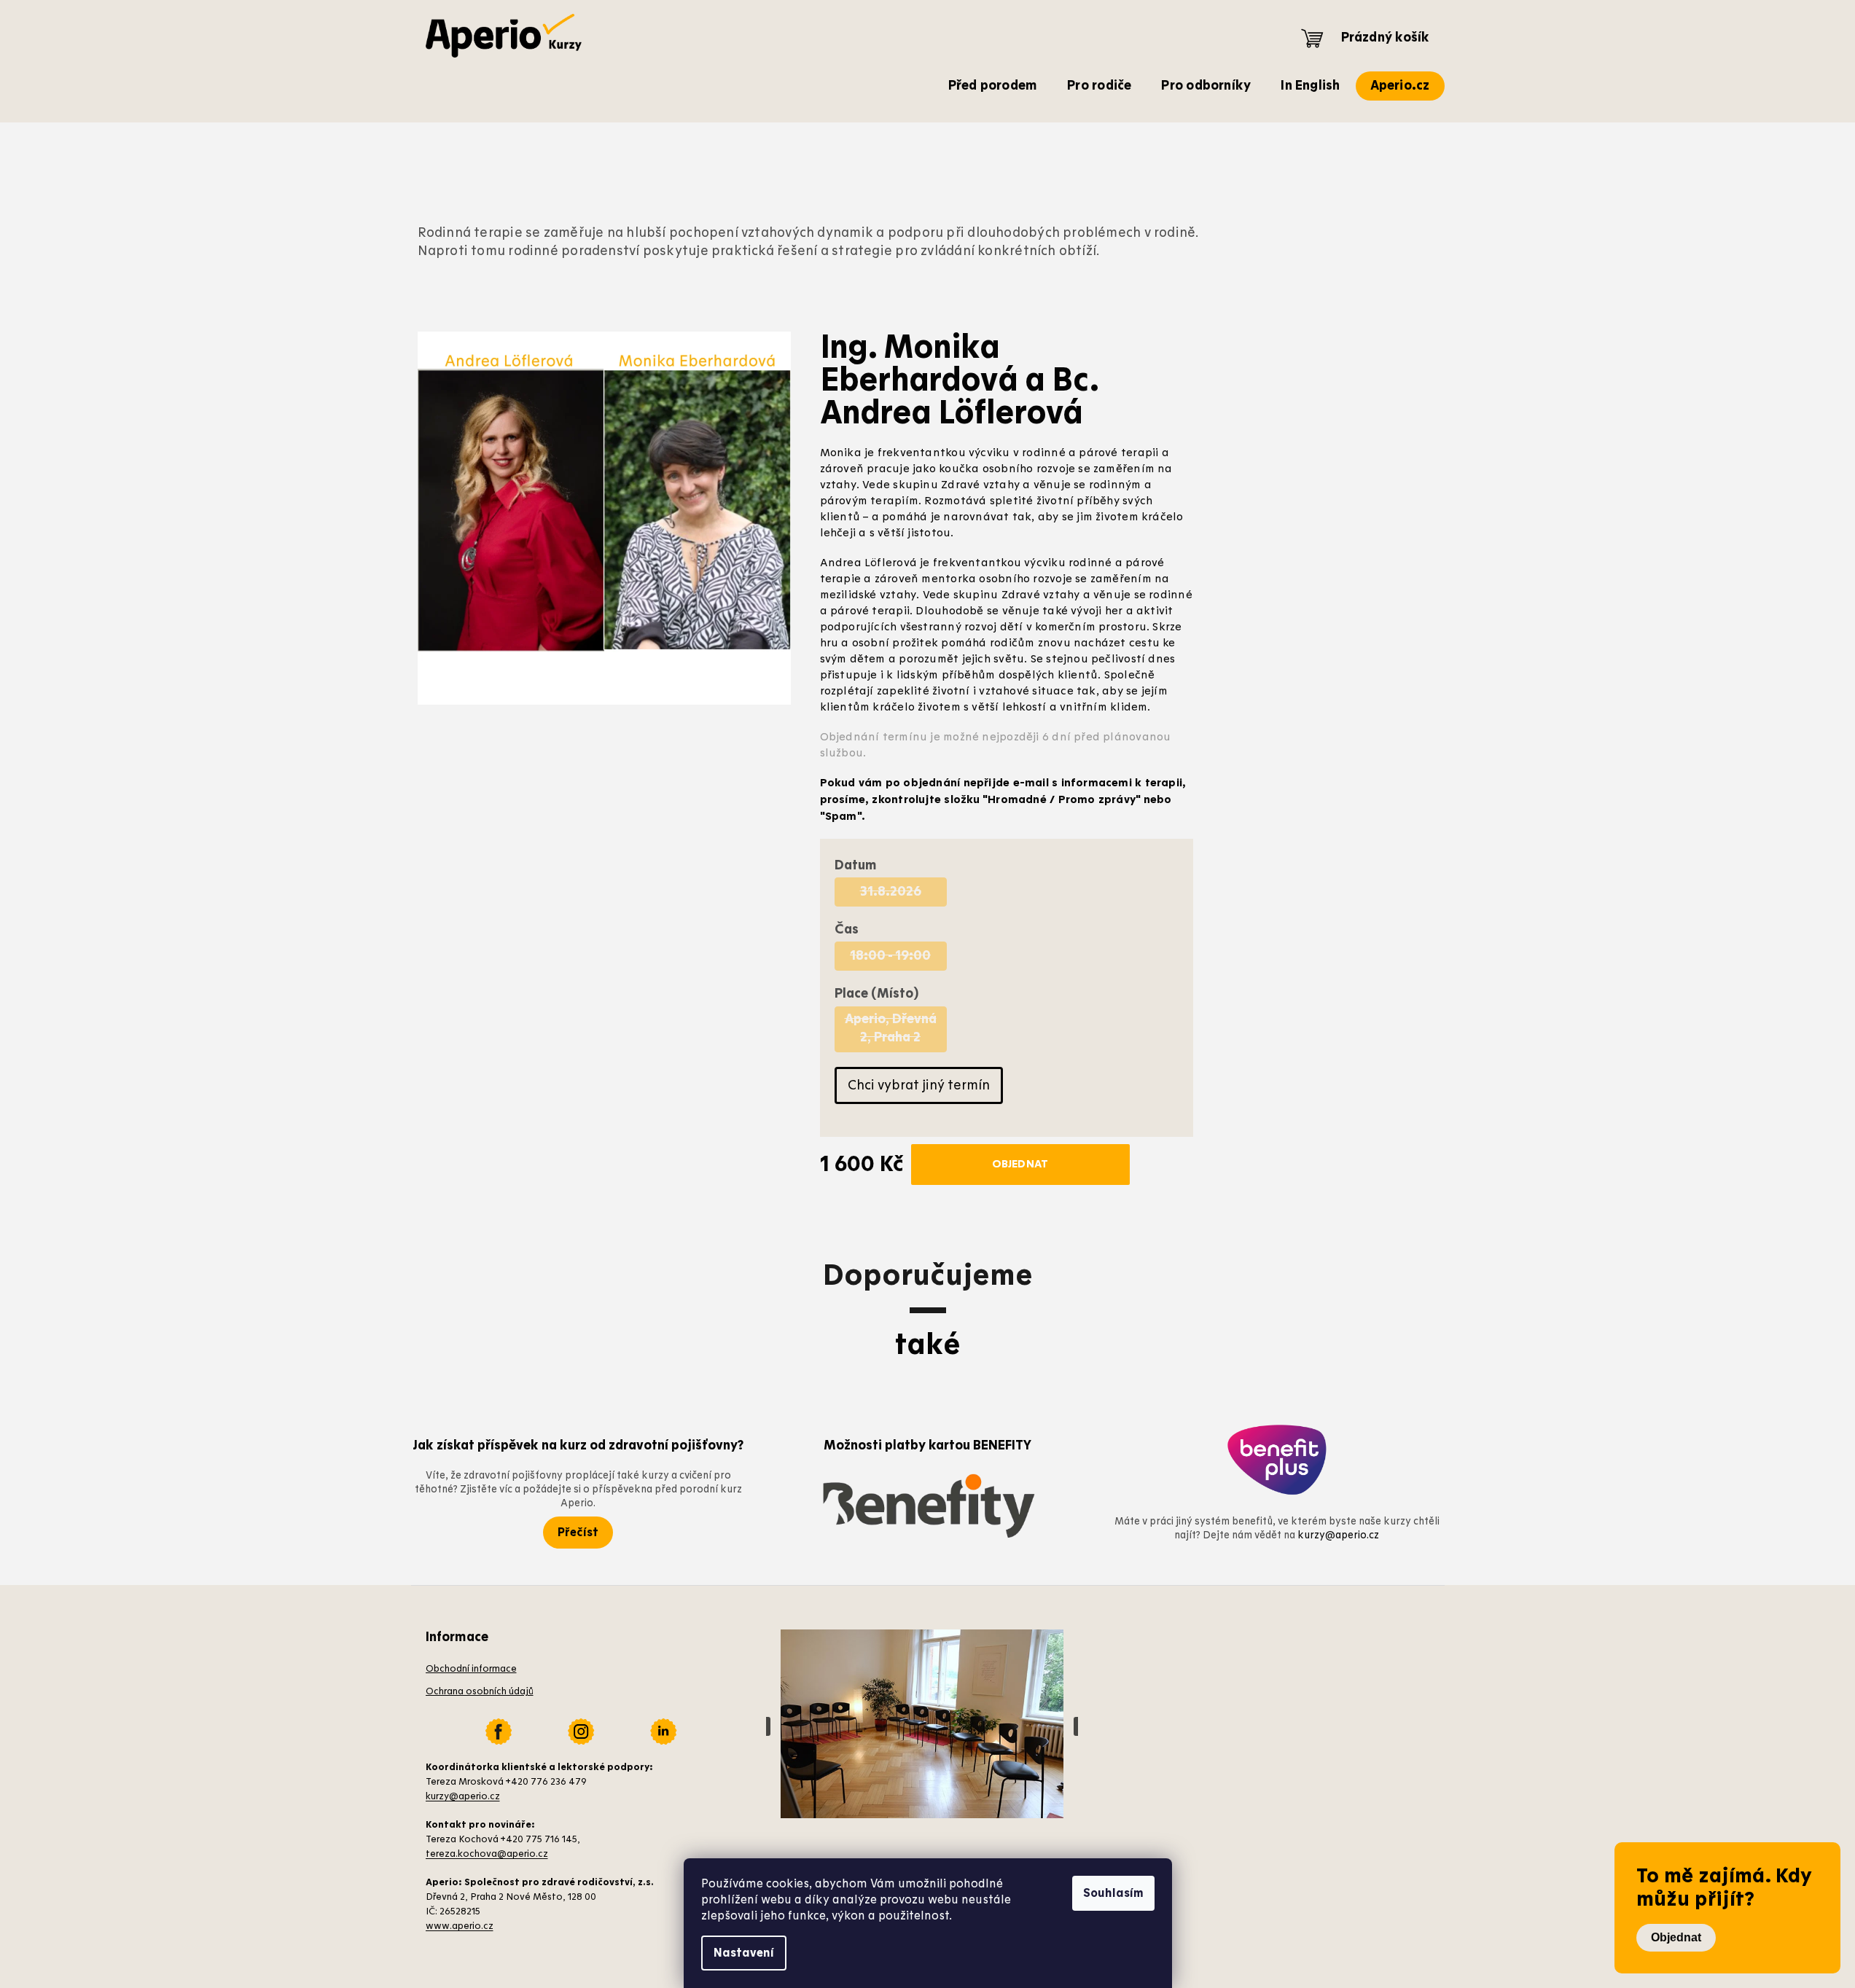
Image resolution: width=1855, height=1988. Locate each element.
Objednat (1676, 1937)
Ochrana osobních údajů (480, 1691)
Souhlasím (1113, 1893)
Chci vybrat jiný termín (919, 1085)
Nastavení (744, 1953)
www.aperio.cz (460, 1926)
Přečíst (578, 1533)
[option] (891, 892)
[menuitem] (993, 86)
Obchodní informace (471, 1669)
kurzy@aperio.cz (1338, 1535)
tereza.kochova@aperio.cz (487, 1854)
